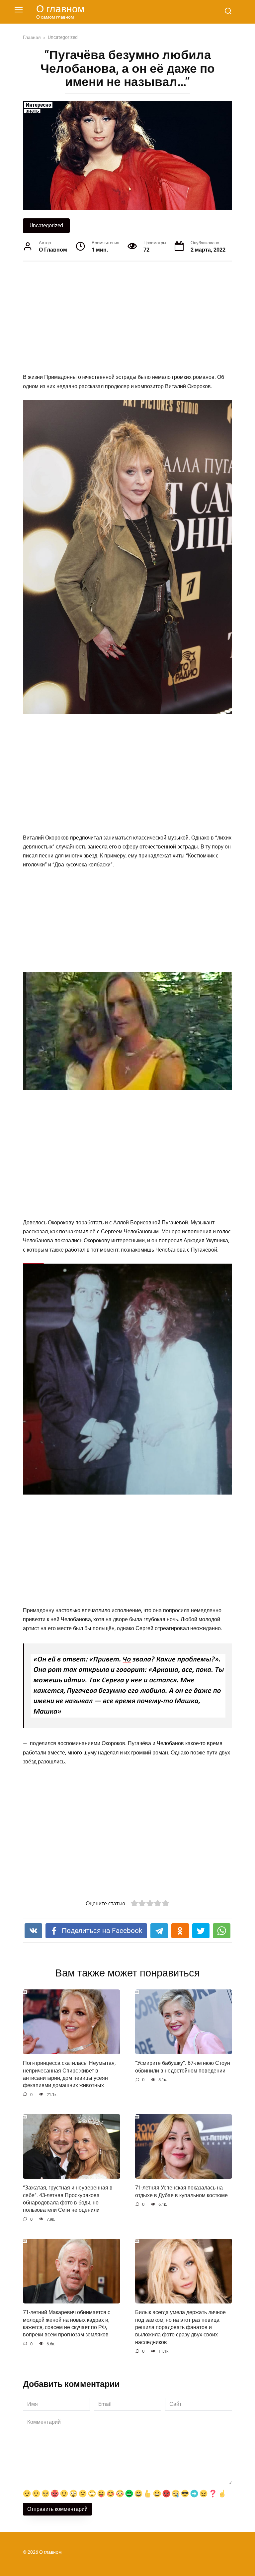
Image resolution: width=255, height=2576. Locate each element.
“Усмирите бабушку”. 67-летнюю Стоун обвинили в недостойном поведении (183, 2067)
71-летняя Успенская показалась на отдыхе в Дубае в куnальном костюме (181, 2191)
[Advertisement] (127, 318)
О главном (60, 9)
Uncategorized (46, 225)
